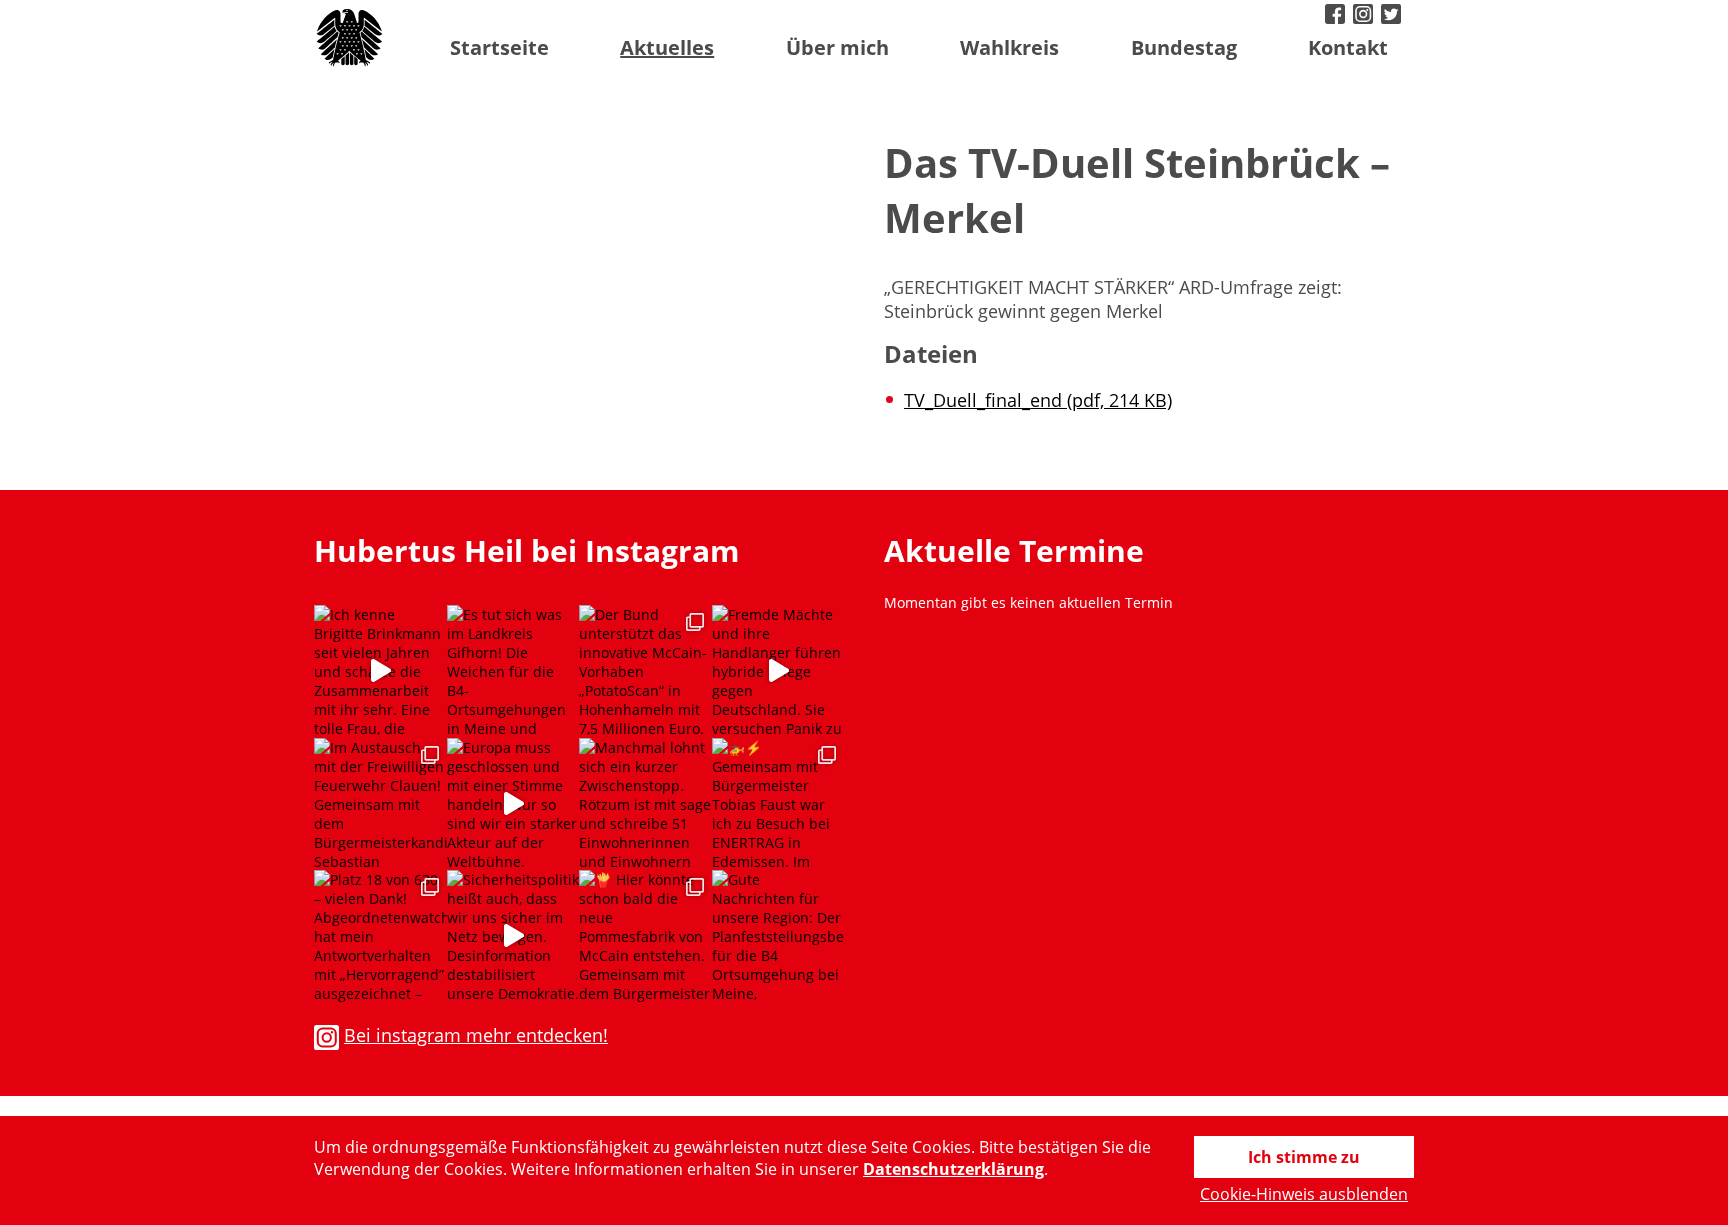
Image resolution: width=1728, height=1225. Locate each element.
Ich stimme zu (1304, 1157)
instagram (1365, 16)
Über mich (837, 47)
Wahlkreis (1009, 47)
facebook (1337, 16)
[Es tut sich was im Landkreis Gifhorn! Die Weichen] (513, 671)
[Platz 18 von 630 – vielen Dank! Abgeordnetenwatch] (380, 936)
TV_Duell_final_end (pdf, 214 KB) (1038, 400)
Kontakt (1348, 47)
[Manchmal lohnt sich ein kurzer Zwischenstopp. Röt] (645, 804)
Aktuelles (667, 47)
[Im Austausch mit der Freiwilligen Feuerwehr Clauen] (380, 804)
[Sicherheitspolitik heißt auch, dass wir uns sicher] (513, 936)
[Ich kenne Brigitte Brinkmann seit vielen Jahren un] (380, 671)
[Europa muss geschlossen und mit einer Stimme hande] (513, 804)
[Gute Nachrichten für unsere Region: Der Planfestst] (778, 936)
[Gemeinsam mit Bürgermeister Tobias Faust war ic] (778, 804)
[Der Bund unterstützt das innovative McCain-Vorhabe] (645, 671)
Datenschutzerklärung (953, 1169)
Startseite (499, 47)
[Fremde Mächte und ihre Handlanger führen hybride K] (778, 671)
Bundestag (1184, 47)
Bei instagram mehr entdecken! (476, 1035)
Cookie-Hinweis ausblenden (1304, 1194)
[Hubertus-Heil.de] (351, 37)
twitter (1393, 16)
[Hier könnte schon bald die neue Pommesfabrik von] (645, 936)
